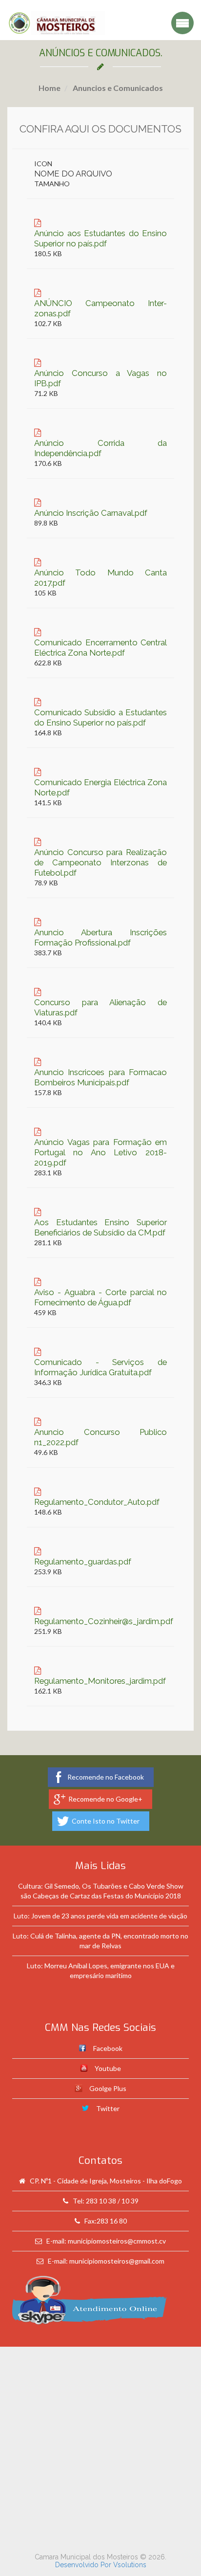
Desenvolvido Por (84, 2565)
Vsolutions (130, 2565)
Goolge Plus (108, 2088)
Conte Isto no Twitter (106, 1821)
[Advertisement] (100, 2447)
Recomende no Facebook (106, 1777)
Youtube (108, 2068)
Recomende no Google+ (105, 1799)
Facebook (108, 2048)
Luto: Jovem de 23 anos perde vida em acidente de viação (100, 1916)
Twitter (108, 2108)
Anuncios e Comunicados (117, 88)
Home (50, 88)
